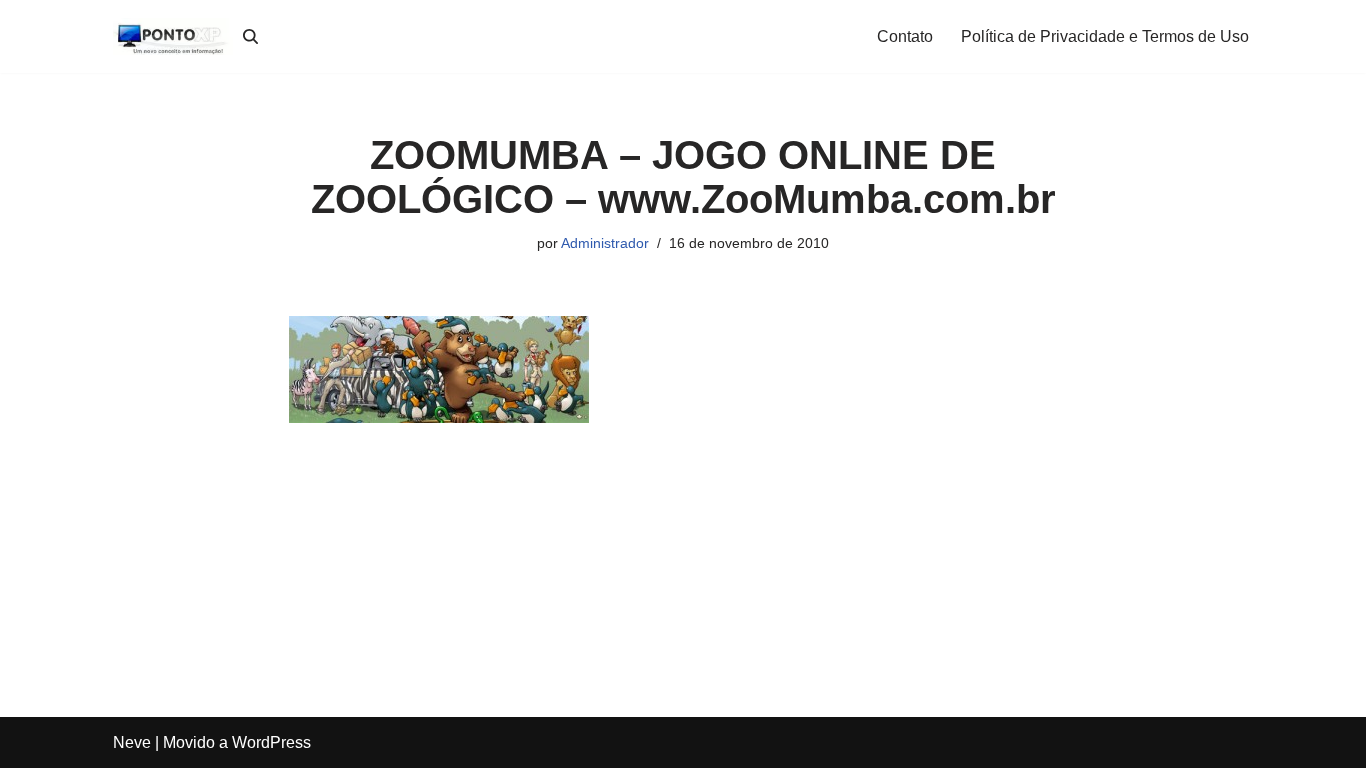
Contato (905, 36)
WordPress (271, 742)
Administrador (605, 243)
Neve (132, 742)
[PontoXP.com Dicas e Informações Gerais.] (173, 36)
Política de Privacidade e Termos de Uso (1105, 36)
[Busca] (250, 36)
